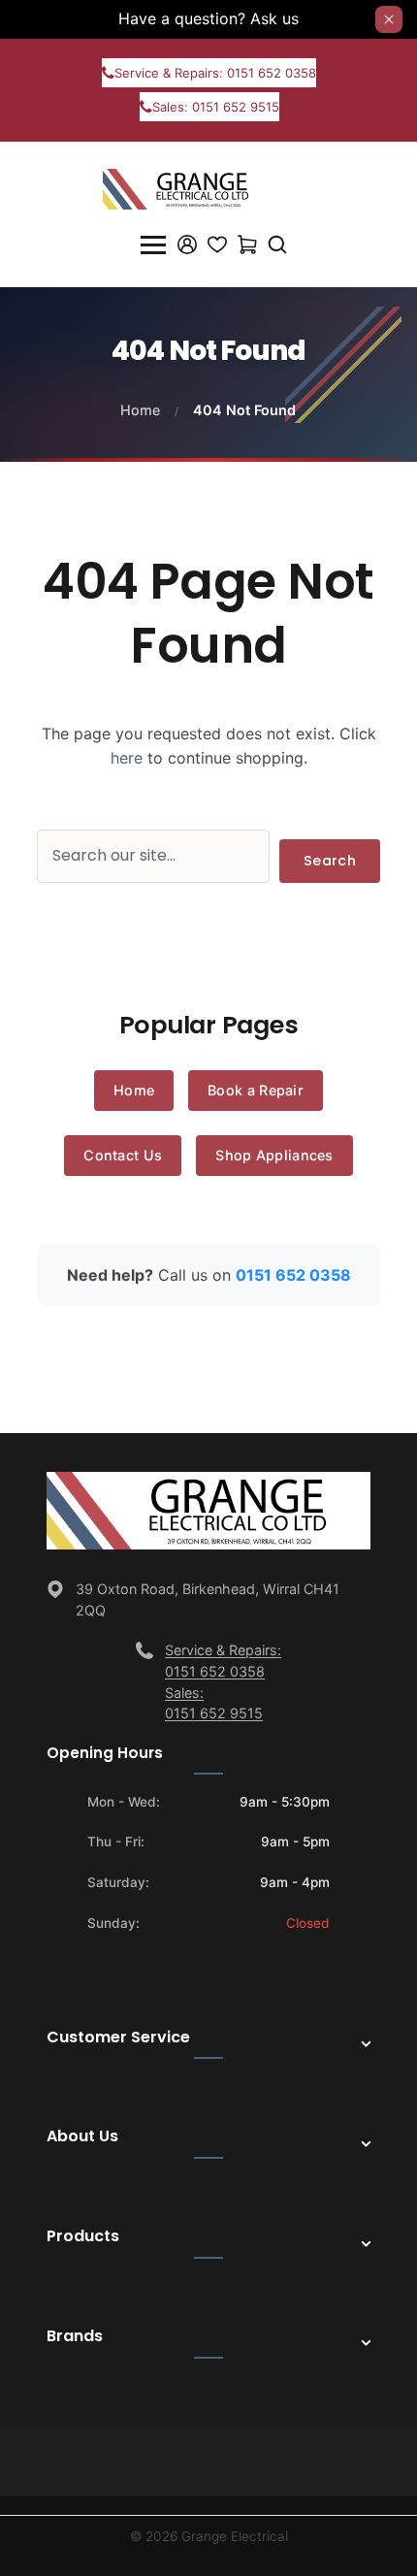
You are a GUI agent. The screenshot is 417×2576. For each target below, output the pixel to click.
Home (140, 410)
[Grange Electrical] (187, 187)
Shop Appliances (274, 1155)
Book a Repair (256, 1090)
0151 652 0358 (293, 1275)
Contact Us (123, 1155)
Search (330, 861)
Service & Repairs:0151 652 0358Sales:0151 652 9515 (223, 1681)
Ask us (274, 18)
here (127, 758)
